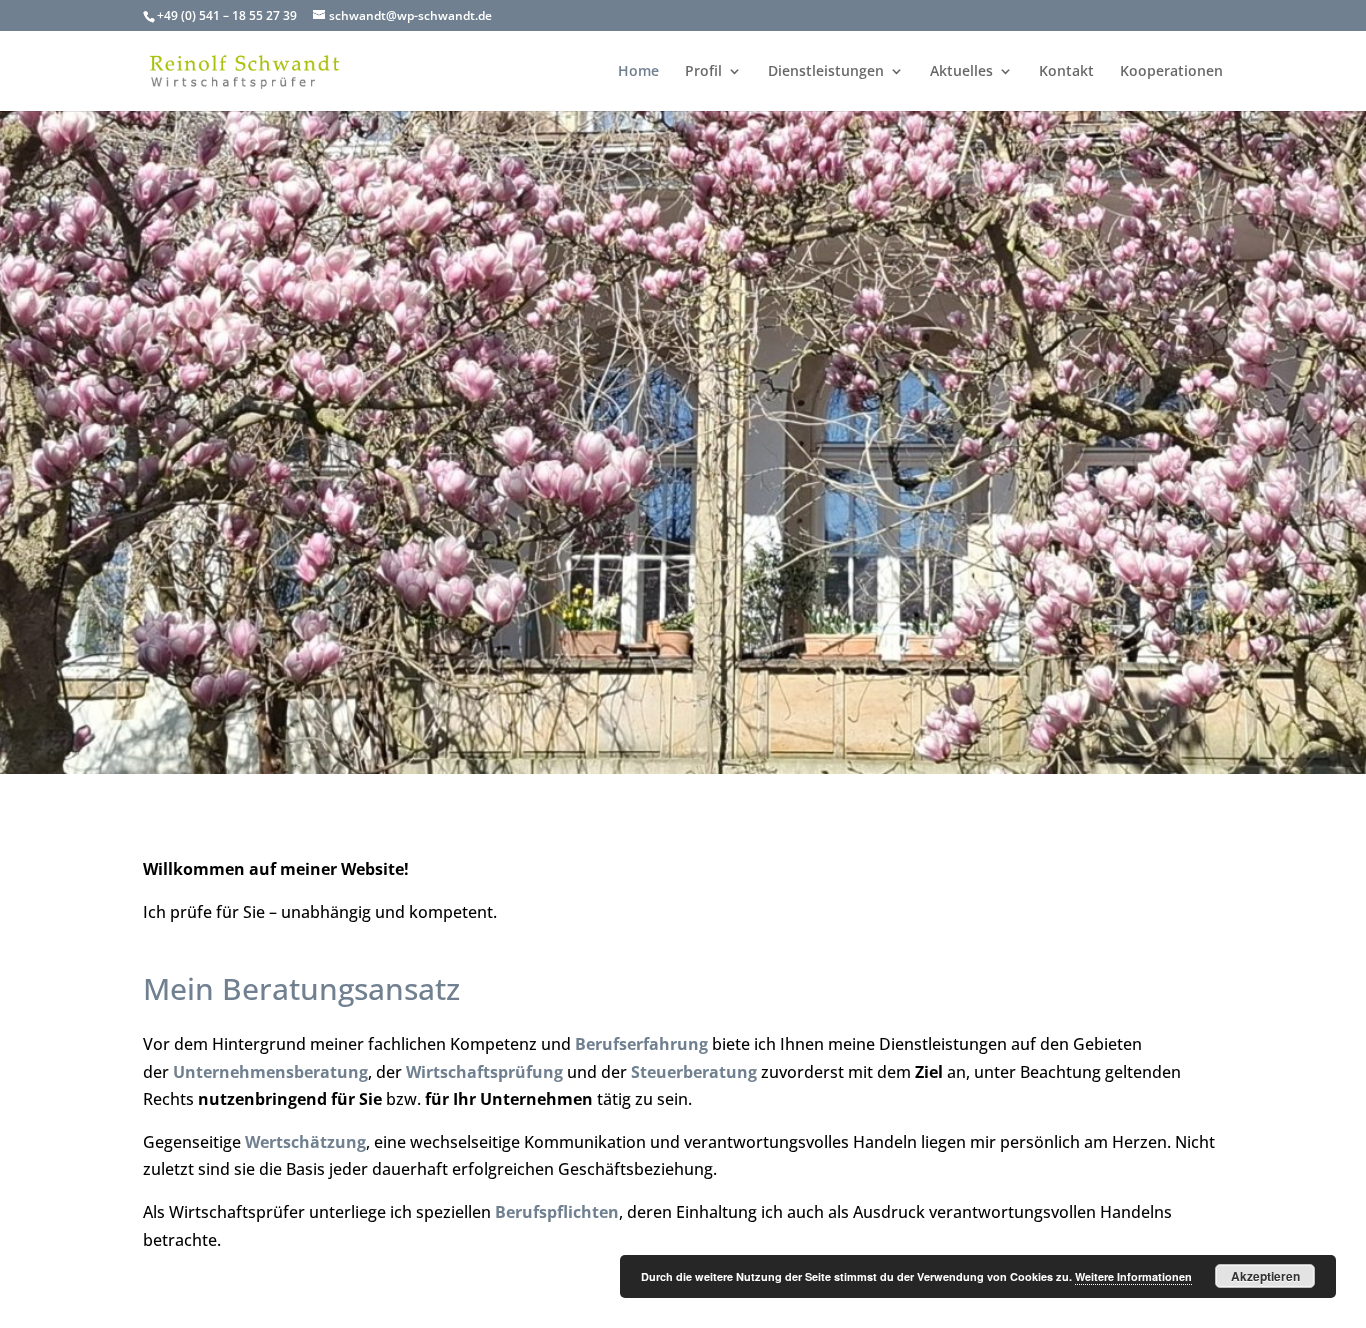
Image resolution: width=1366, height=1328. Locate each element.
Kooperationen (1171, 72)
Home (638, 72)
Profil (703, 72)
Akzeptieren (1265, 1276)
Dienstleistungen (826, 72)
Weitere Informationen (1133, 1276)
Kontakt (1066, 72)
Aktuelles (961, 72)
